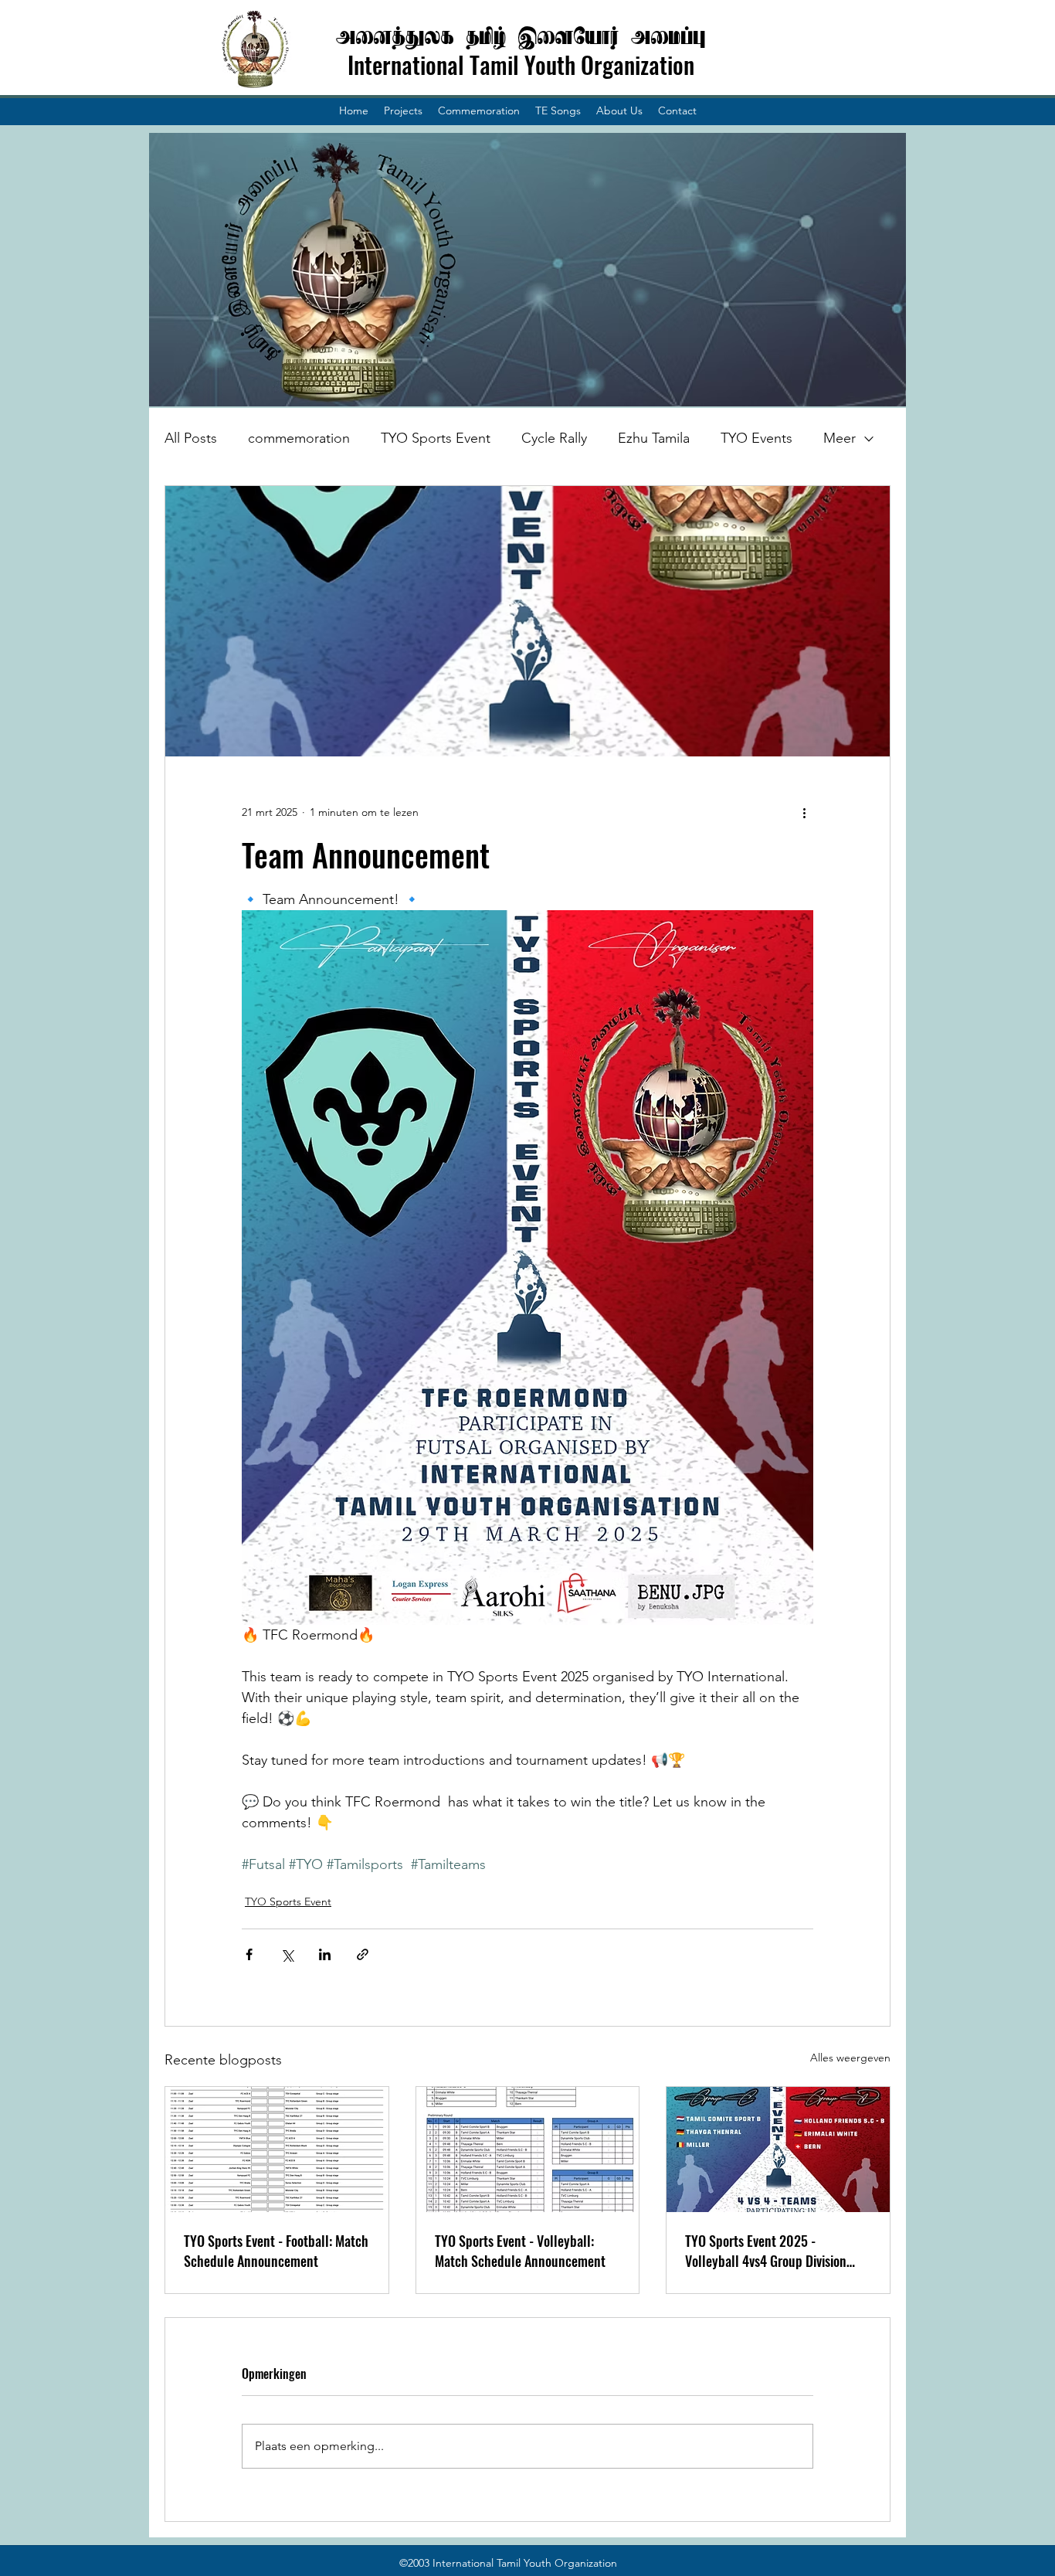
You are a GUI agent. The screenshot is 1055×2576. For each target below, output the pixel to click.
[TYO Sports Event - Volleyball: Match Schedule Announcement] (528, 2149)
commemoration (299, 438)
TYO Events (756, 438)
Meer (840, 438)
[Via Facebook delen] (249, 1954)
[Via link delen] (363, 1954)
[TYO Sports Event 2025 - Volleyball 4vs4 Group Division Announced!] (778, 2149)
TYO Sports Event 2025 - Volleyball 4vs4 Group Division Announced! (766, 2251)
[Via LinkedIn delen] (325, 1954)
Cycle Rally (554, 438)
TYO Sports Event (436, 438)
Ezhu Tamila (654, 438)
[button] (403, 110)
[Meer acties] (804, 812)
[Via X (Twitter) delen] (287, 1954)
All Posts (191, 438)
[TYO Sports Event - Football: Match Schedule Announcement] (277, 2149)
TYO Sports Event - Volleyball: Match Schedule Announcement (520, 2251)
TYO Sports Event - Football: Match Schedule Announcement (276, 2251)
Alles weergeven (850, 2058)
